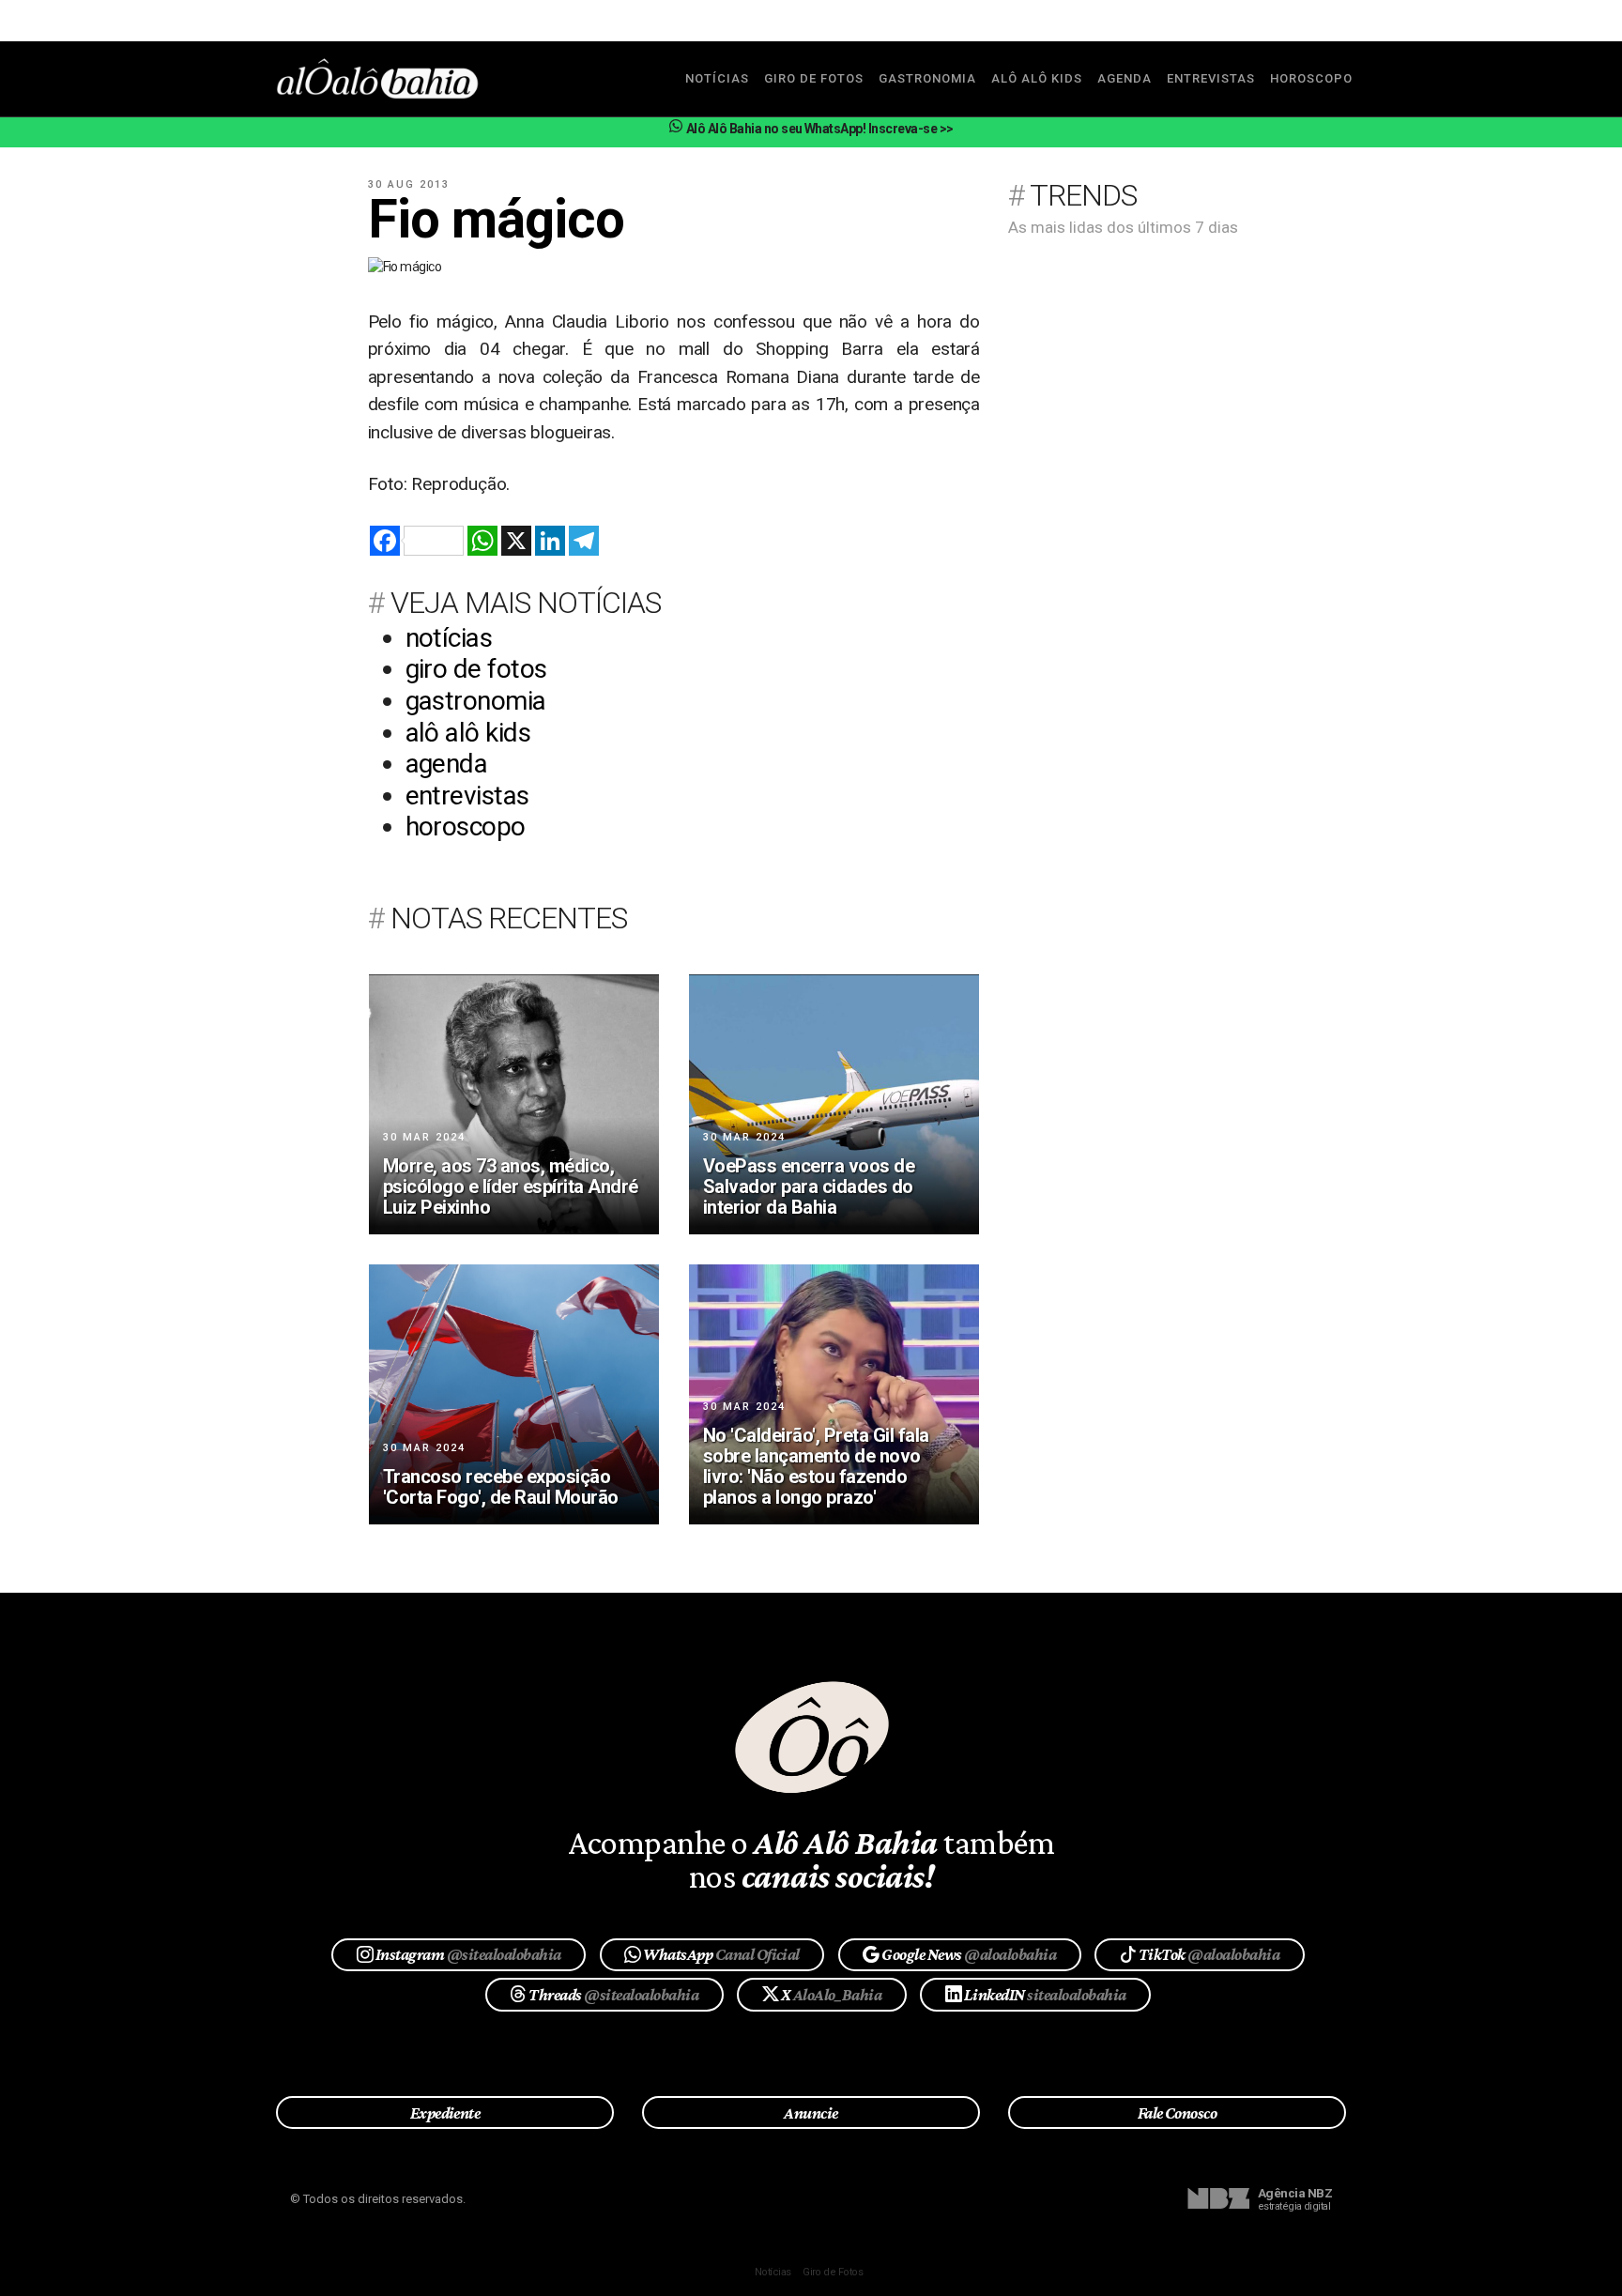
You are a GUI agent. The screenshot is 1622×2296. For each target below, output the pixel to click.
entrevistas (1211, 78)
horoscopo (1311, 78)
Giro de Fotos (833, 2272)
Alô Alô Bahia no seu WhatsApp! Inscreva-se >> (819, 129)
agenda (1125, 78)
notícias (717, 78)
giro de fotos (814, 78)
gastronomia (927, 78)
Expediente (445, 2113)
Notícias (773, 2272)
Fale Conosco (1178, 2113)
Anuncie (811, 2113)
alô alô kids (1037, 78)
